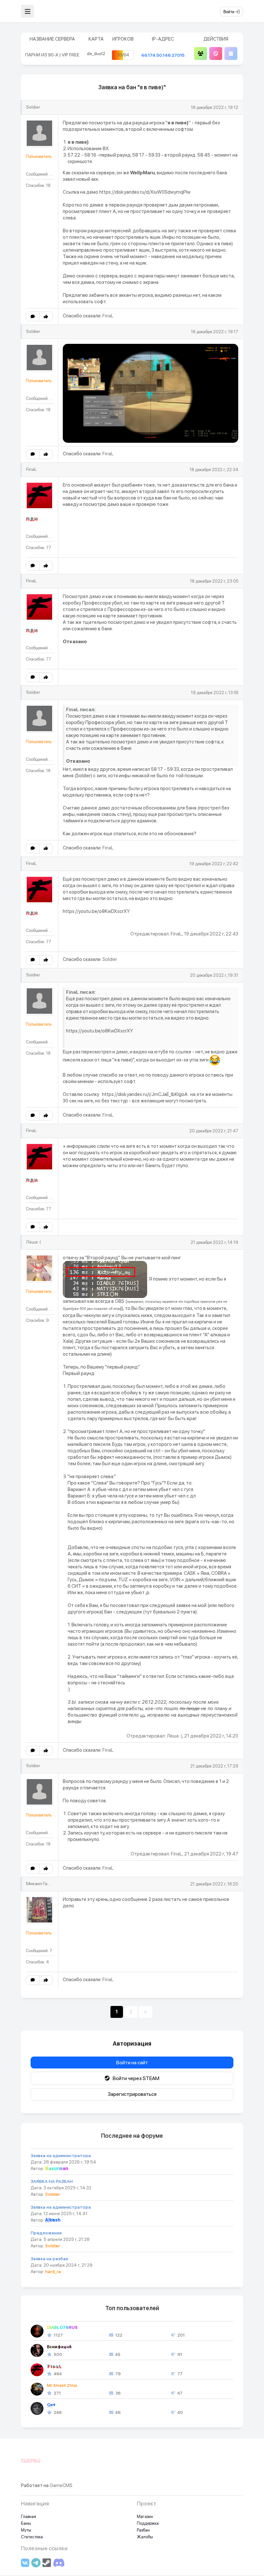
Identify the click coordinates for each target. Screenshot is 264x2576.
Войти (229, 12)
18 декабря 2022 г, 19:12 (215, 107)
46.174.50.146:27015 (163, 55)
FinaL (108, 316)
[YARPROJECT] (31, 2464)
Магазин (145, 2517)
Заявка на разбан (49, 2259)
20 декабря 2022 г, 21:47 (214, 1131)
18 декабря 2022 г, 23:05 (214, 581)
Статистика (32, 2537)
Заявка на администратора (61, 2155)
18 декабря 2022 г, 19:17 (215, 332)
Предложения (46, 2233)
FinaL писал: (81, 710)
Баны (26, 2523)
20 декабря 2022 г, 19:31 (214, 975)
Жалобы (145, 2537)
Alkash (53, 2220)
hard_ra (53, 2271)
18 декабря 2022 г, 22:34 (214, 470)
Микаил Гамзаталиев (48, 1884)
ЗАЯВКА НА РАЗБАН (52, 2181)
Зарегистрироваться (132, 2094)
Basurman (57, 2168)
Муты (26, 2530)
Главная (28, 2517)
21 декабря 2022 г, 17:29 (214, 1766)
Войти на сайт (132, 2063)
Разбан (143, 2530)
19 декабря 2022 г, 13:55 (215, 693)
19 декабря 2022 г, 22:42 (214, 864)
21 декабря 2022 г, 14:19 (214, 1242)
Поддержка (148, 2523)
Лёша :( (33, 1242)
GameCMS (61, 2485)
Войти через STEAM (135, 2078)
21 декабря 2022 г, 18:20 (214, 1884)
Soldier (33, 107)
